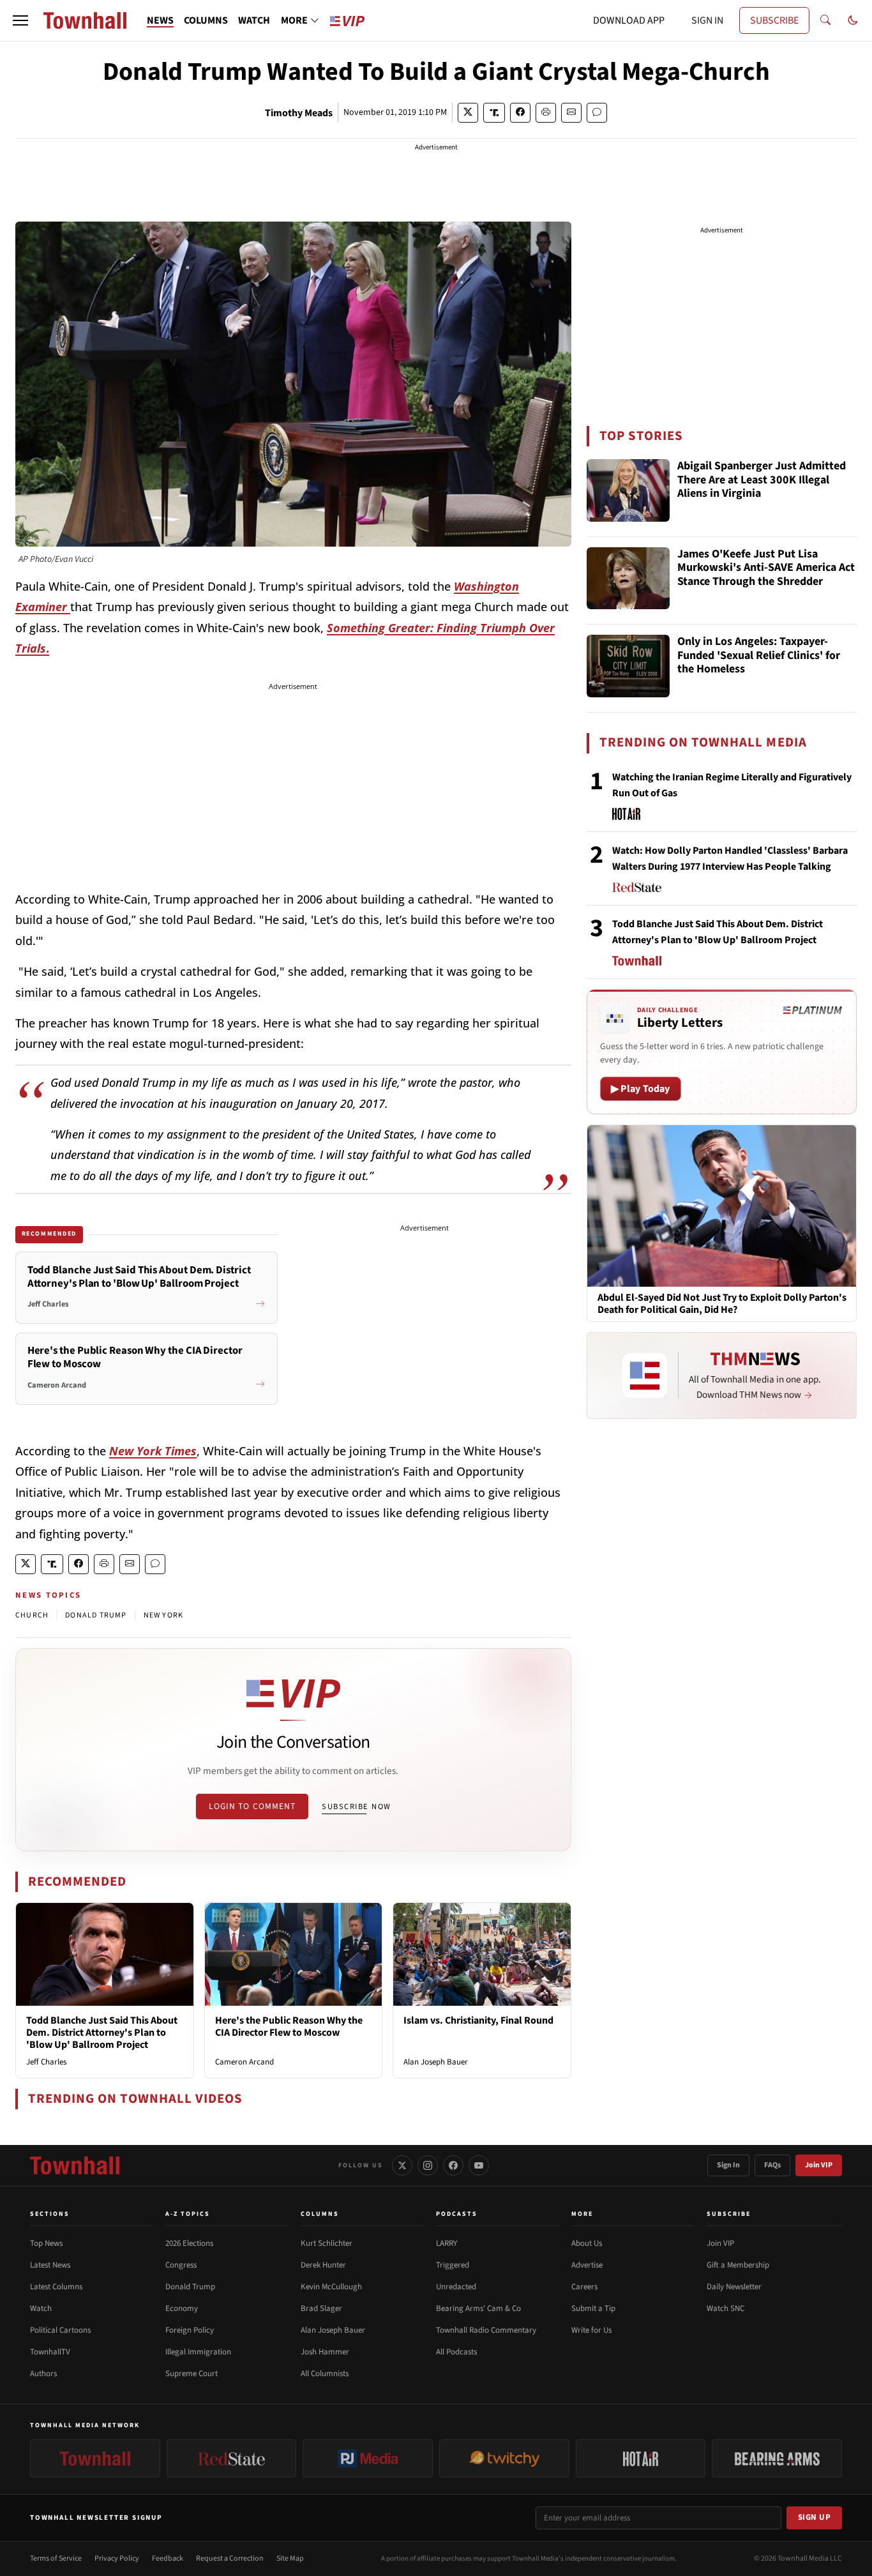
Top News (46, 2243)
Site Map (290, 2558)
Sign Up (815, 2517)
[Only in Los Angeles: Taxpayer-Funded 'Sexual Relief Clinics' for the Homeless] (628, 666)
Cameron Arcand (244, 2062)
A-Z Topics (188, 2214)
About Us (587, 2243)
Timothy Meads (299, 113)
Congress (181, 2265)
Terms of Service (56, 2558)
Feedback (168, 2558)
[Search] (825, 20)
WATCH (254, 20)
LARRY (447, 2243)
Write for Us (591, 2330)
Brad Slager (321, 2308)
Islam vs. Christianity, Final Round (478, 2020)
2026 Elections (189, 2243)
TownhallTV (50, 2352)
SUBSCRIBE (774, 20)
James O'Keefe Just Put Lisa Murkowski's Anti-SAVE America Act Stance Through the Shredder (766, 568)
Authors (43, 2374)
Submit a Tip (593, 2308)
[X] (402, 2165)
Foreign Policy (190, 2330)
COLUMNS (206, 20)
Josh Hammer (325, 2352)
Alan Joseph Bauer (436, 2062)
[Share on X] (468, 113)
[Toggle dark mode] (853, 20)
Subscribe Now (356, 1807)
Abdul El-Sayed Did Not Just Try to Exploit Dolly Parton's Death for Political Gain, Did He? (722, 1304)
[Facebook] (453, 2165)
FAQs (772, 2165)
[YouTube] (479, 2165)
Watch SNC (725, 2308)
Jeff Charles (46, 2062)
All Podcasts (456, 2352)
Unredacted (456, 2287)
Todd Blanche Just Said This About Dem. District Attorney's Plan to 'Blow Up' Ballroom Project (102, 2033)
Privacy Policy (117, 2558)
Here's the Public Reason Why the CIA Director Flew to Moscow (289, 2027)
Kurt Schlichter (327, 2243)
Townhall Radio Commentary (486, 2330)
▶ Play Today (641, 1089)
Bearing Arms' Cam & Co (478, 2308)
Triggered (453, 2265)
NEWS (160, 20)
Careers (584, 2287)
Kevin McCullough (331, 2287)
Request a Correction (230, 2558)
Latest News (50, 2265)
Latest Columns (56, 2287)
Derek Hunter (323, 2265)
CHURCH (32, 1615)
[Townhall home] (75, 2165)
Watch (41, 2308)
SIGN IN (707, 20)
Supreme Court (192, 2374)
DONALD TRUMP (96, 1615)
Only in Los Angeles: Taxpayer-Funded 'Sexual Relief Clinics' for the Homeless (759, 656)
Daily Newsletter (734, 2287)
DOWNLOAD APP (629, 20)
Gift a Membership (738, 2265)
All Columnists (325, 2374)
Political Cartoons (60, 2330)
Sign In (728, 2165)
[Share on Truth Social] (494, 113)
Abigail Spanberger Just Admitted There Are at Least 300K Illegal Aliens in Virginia (762, 480)
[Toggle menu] (20, 20)
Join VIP (819, 2165)
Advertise (587, 2265)
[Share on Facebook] (520, 113)
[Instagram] (428, 2165)
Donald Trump (190, 2287)
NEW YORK (164, 1615)
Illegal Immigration (198, 2352)
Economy (182, 2308)
